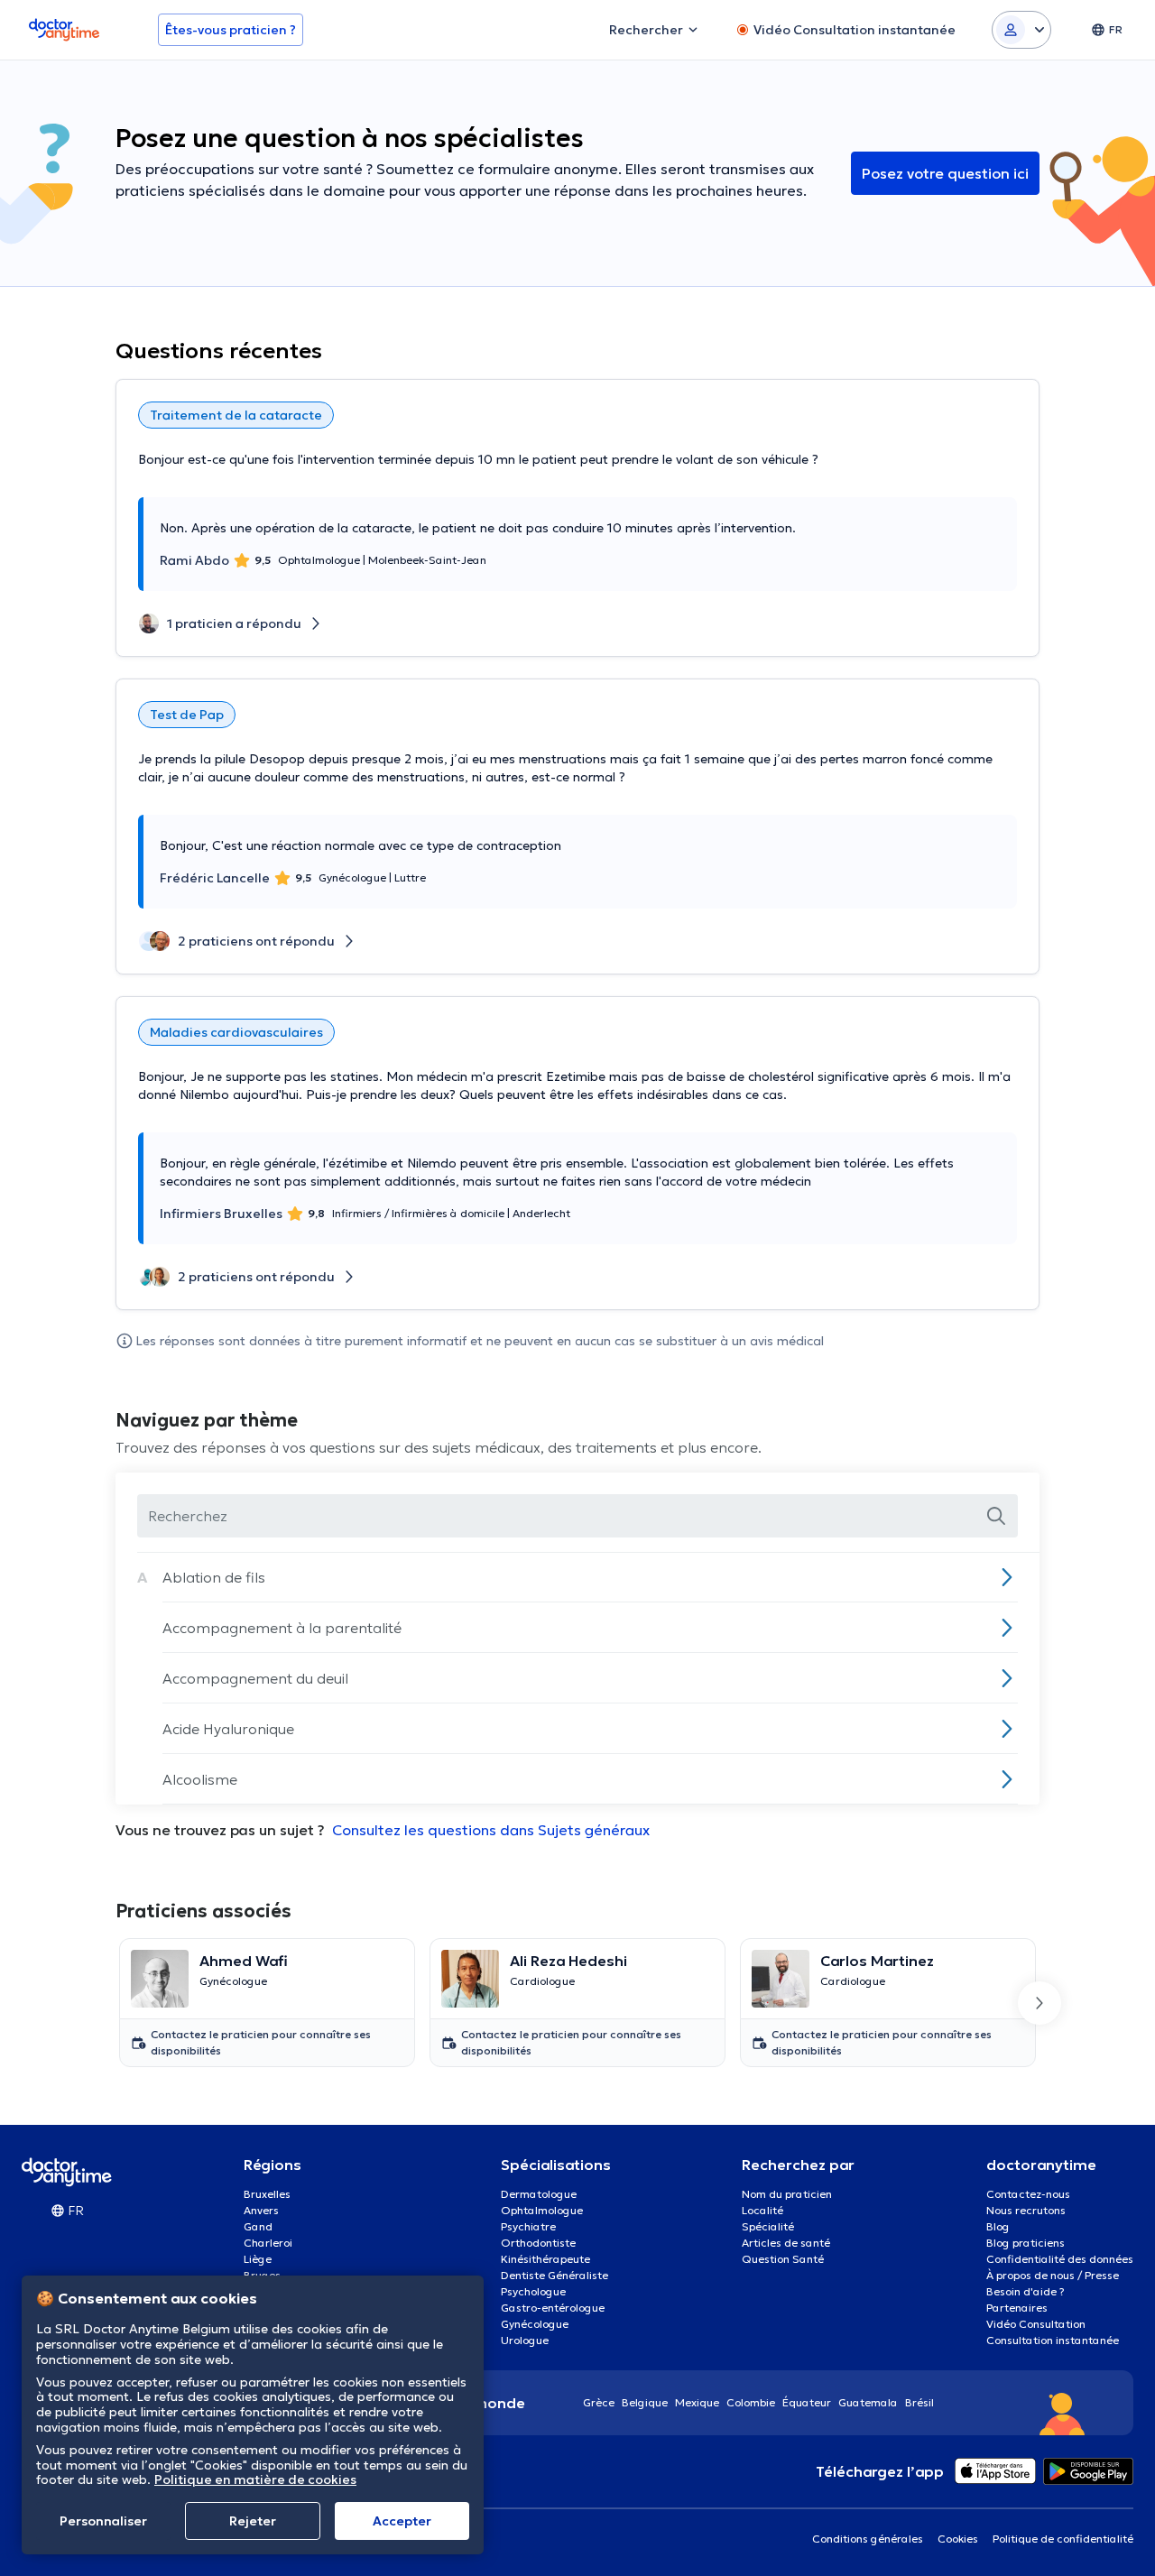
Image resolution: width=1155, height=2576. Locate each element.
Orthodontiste (538, 2243)
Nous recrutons (1026, 2210)
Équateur (807, 2402)
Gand (258, 2226)
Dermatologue (539, 2194)
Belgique (645, 2402)
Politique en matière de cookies (255, 2479)
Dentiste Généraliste (554, 2275)
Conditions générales (868, 2539)
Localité (762, 2210)
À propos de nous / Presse (1053, 2275)
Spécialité (768, 2226)
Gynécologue (535, 2324)
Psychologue (533, 2291)
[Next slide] (1039, 2003)
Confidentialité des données (1060, 2259)
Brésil (919, 2402)
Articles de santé (786, 2243)
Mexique (697, 2402)
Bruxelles (267, 2194)
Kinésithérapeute (545, 2259)
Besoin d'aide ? (1026, 2291)
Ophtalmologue (542, 2210)
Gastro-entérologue (553, 2308)
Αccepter (402, 2521)
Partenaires (1017, 2308)
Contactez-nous (1028, 2194)
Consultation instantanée (1053, 2340)
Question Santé (783, 2259)
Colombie (751, 2402)
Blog (998, 2226)
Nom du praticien (787, 2194)
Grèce (599, 2402)
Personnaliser (103, 2521)
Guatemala (868, 2402)
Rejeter (253, 2521)
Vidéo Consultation (1036, 2324)
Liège (258, 2259)
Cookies (958, 2539)
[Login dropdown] (1021, 30)
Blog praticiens (1026, 2243)
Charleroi (268, 2243)
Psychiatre (528, 2226)
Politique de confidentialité (1063, 2539)
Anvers (261, 2210)
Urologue (525, 2340)
